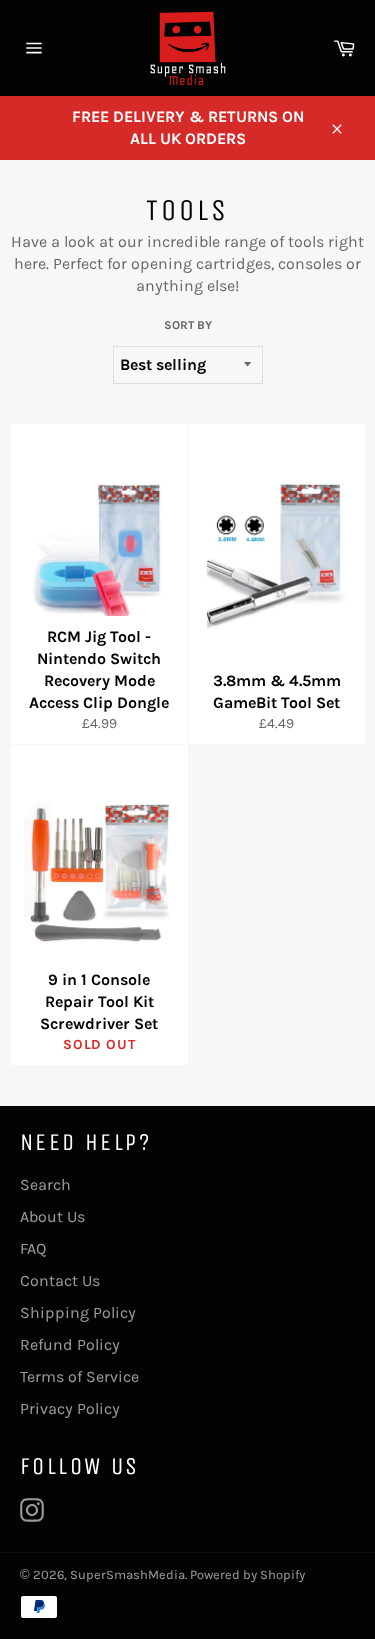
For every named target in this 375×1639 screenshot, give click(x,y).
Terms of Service (79, 1376)
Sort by (188, 325)
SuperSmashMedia (127, 1574)
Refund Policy (70, 1344)
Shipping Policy (78, 1312)
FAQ (33, 1248)
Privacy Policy (70, 1408)
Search (45, 1184)
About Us (52, 1216)
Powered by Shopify (247, 1574)
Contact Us (60, 1280)
